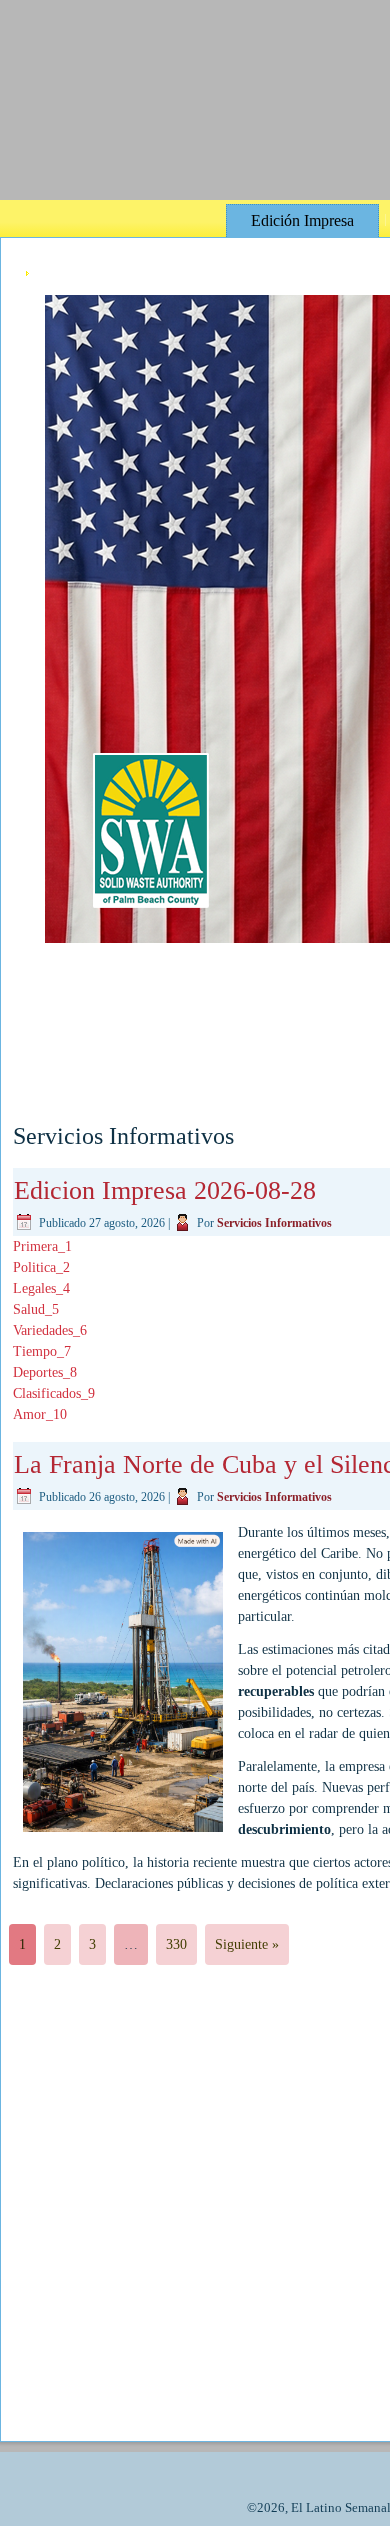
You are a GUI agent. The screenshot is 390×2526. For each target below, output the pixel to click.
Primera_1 (42, 1246)
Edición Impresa (302, 220)
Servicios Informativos (274, 1223)
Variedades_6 (50, 1330)
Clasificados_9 (54, 1393)
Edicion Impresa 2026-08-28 (165, 1190)
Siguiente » (247, 1944)
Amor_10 (40, 1414)
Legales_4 (41, 1288)
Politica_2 (41, 1267)
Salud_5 (36, 1309)
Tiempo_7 (42, 1351)
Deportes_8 (45, 1372)
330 (176, 1944)
